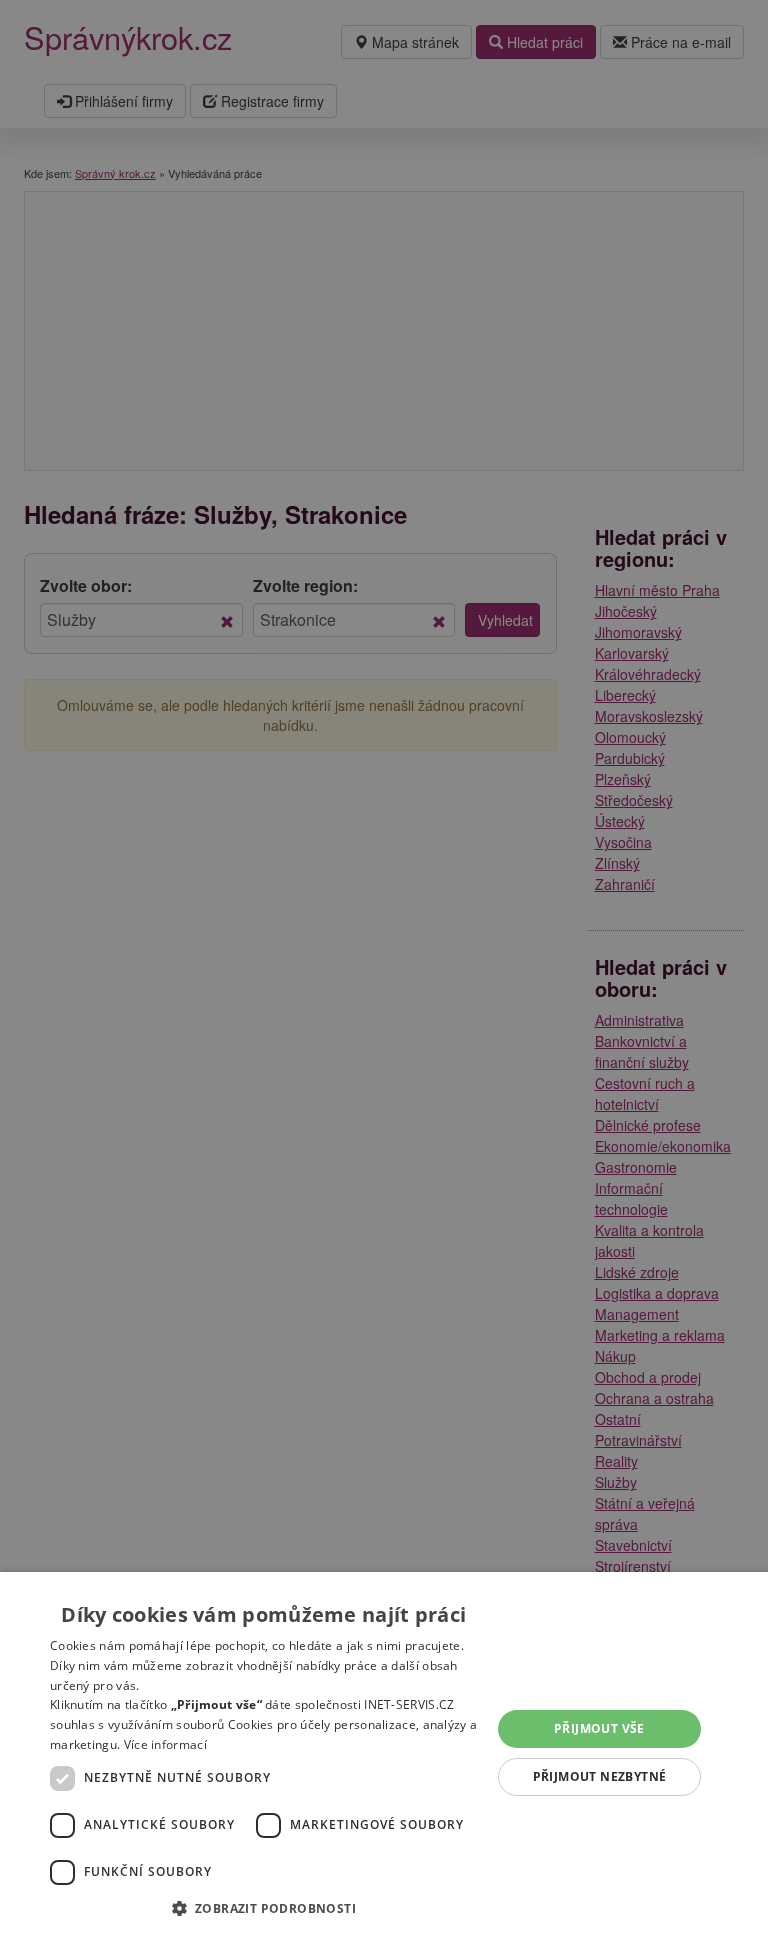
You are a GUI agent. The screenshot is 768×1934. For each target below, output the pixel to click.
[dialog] (384, 1753)
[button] (264, 1907)
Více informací (165, 1744)
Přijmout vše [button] (599, 1728)
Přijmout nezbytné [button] (600, 1776)
